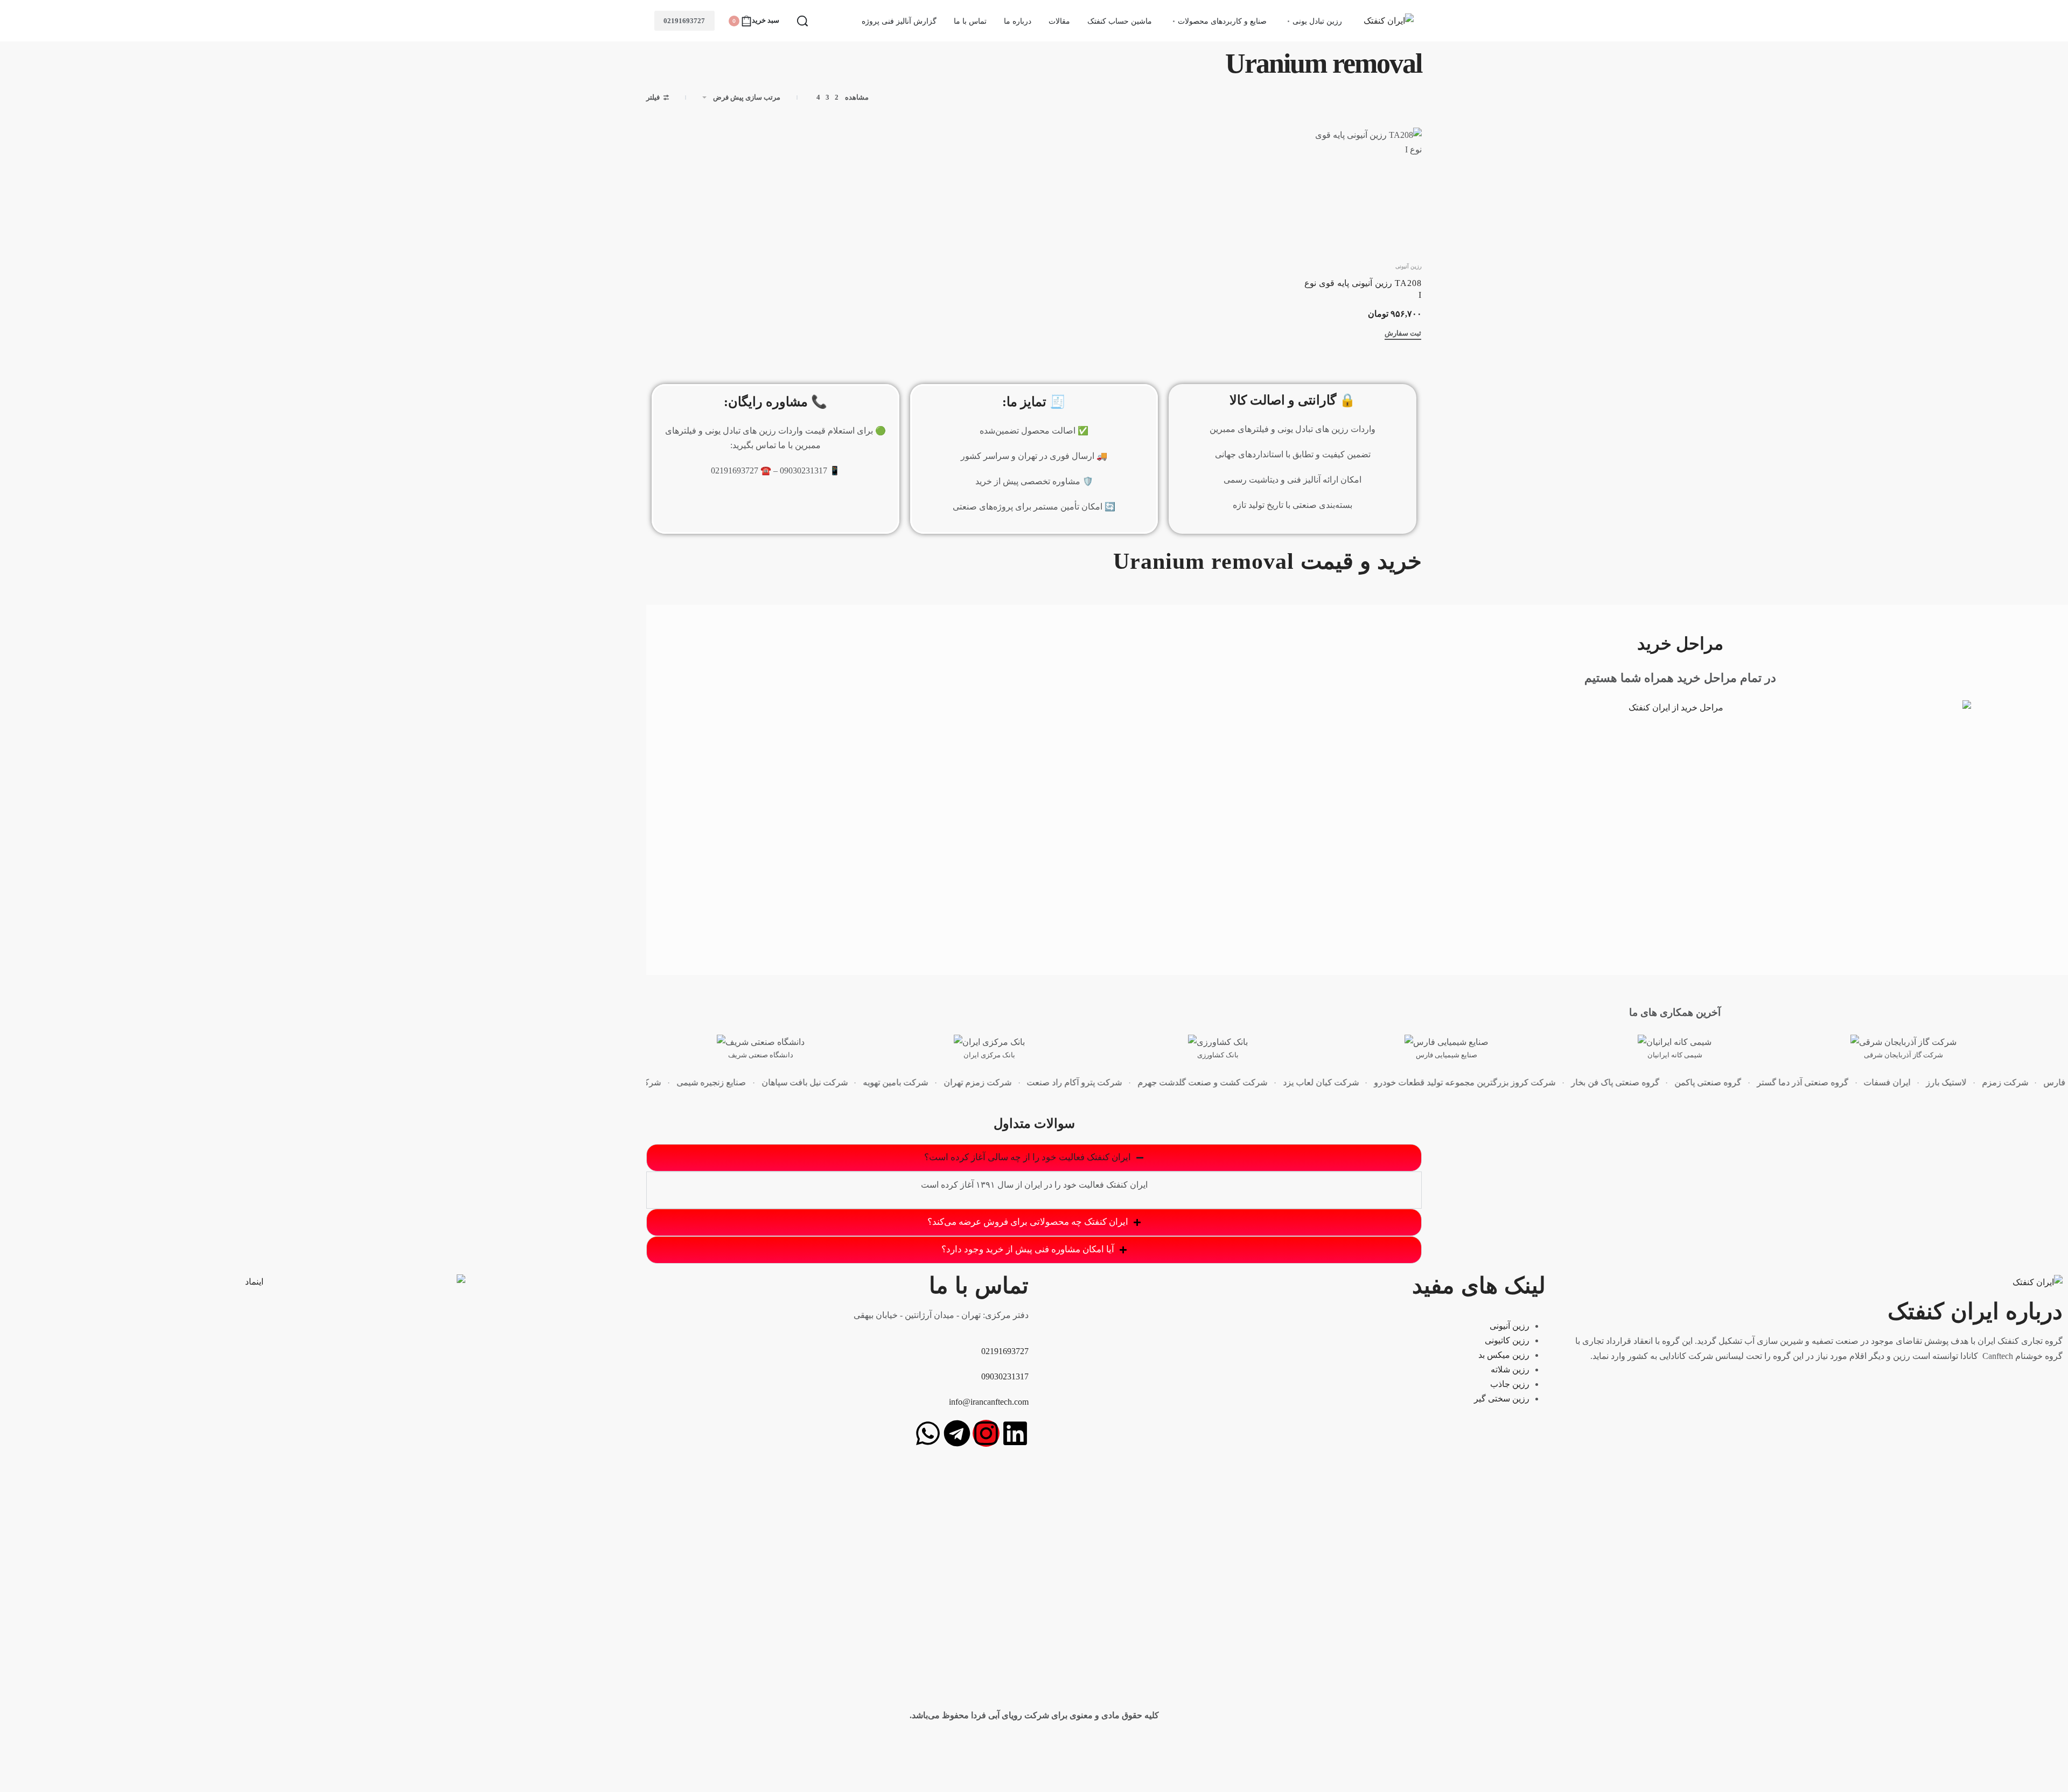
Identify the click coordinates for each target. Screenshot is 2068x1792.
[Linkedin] (1015, 1433)
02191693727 (684, 21)
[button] (1403, 335)
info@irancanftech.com (989, 1402)
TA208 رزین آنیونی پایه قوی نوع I (1363, 289)
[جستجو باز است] (802, 21)
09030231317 (1005, 1376)
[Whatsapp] (928, 1433)
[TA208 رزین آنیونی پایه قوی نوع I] (1362, 188)
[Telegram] (957, 1433)
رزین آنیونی (1409, 267)
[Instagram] (986, 1433)
